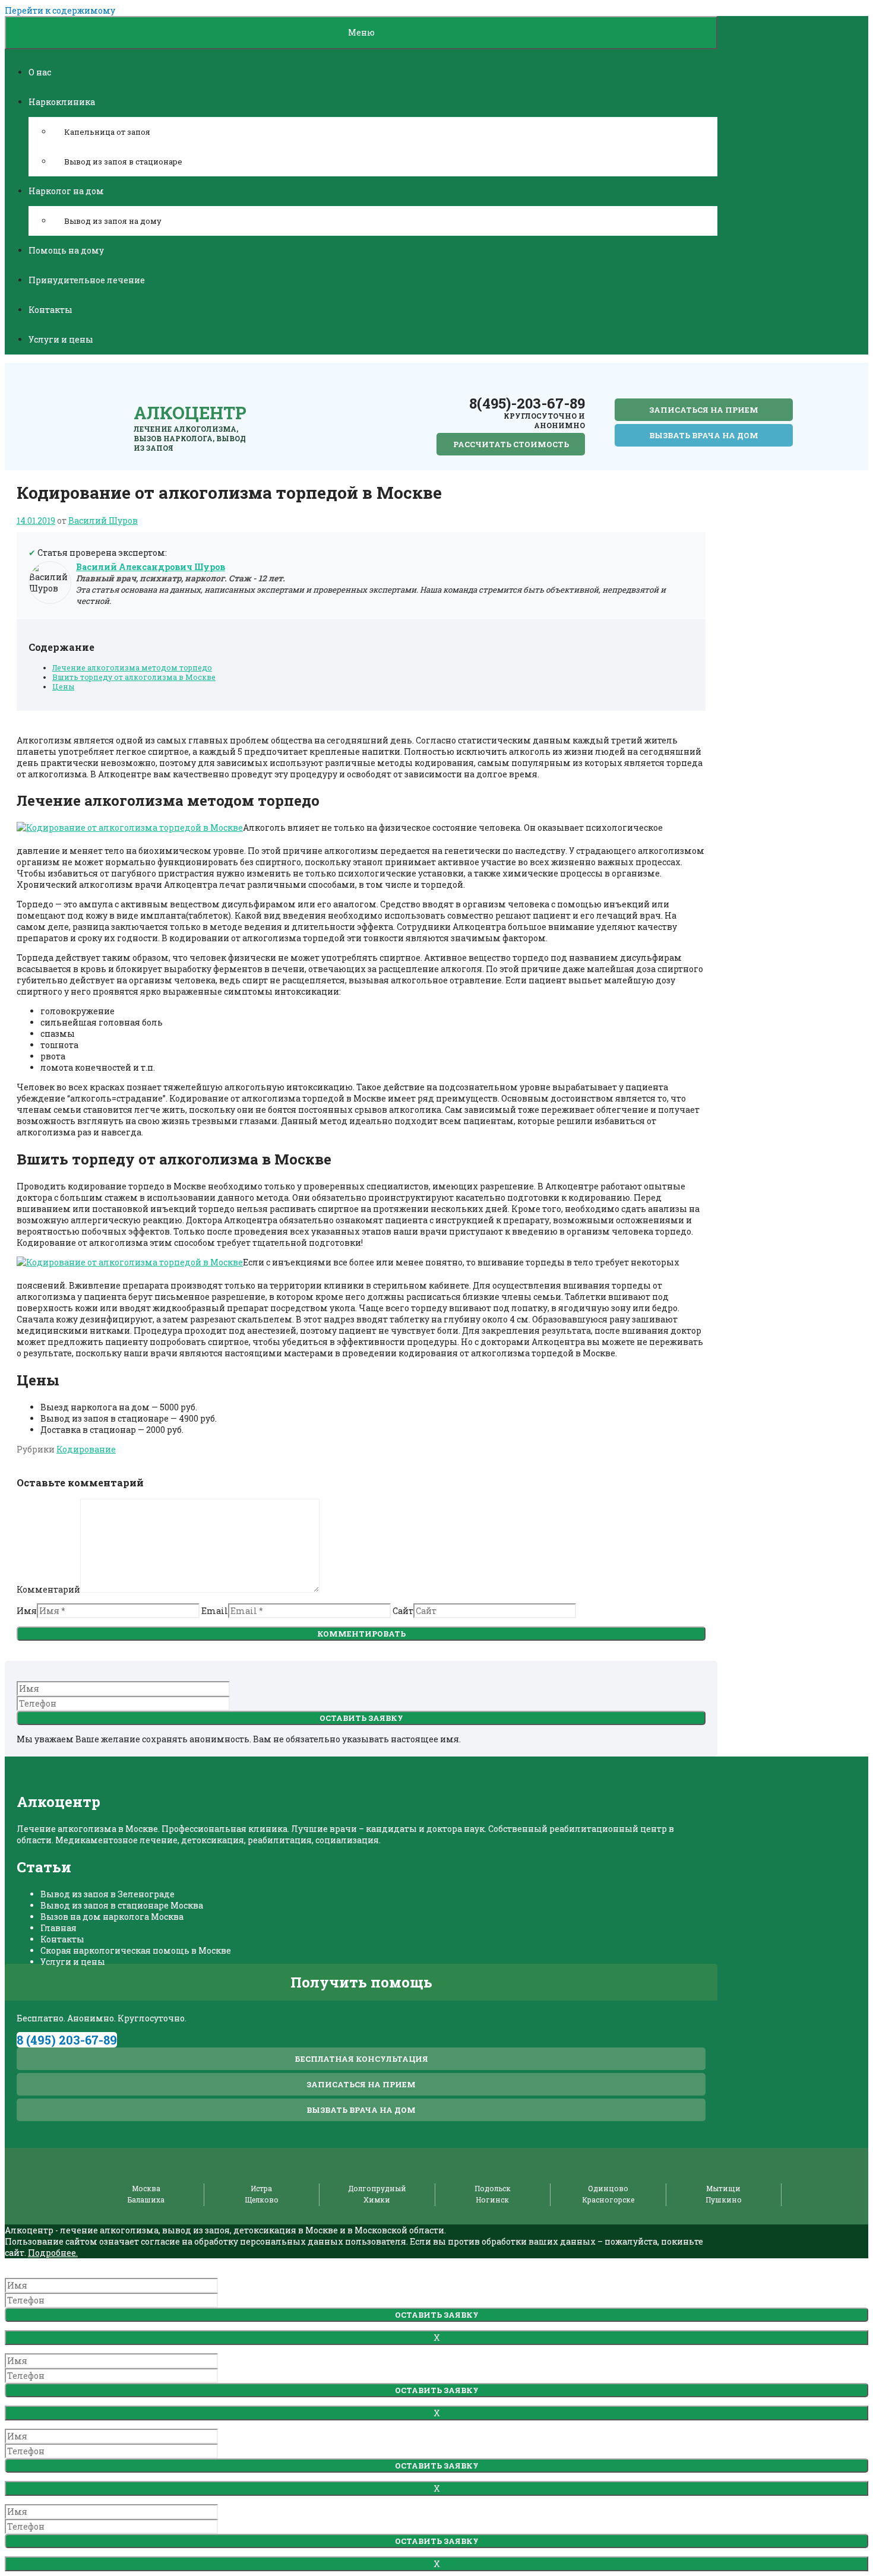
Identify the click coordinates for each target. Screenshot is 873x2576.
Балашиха (146, 2200)
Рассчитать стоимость (511, 444)
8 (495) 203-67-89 (67, 2040)
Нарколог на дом (66, 191)
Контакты (50, 310)
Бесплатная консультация (361, 2059)
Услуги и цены (61, 339)
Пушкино (724, 2200)
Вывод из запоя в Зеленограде (107, 1894)
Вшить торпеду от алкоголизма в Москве (134, 677)
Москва (146, 2188)
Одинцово (608, 2188)
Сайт (403, 1611)
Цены (63, 686)
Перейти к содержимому (60, 10)
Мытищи (723, 2188)
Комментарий (48, 1589)
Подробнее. (53, 2253)
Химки (377, 2200)
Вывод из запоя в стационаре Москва (122, 1905)
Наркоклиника (62, 102)
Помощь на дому (66, 250)
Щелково (262, 2200)
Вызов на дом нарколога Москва (112, 1917)
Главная (58, 1928)
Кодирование (86, 1449)
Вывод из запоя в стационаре (123, 162)
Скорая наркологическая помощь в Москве (136, 1950)
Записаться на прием (704, 410)
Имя (27, 1611)
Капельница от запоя (107, 132)
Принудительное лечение (87, 280)
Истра (261, 2188)
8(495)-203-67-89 (527, 403)
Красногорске (608, 2200)
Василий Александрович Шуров (151, 567)
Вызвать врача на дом (704, 435)
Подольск (493, 2188)
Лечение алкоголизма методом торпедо (132, 667)
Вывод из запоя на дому (113, 221)
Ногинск (492, 2200)
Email (215, 1611)
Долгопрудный (377, 2188)
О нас (40, 72)
